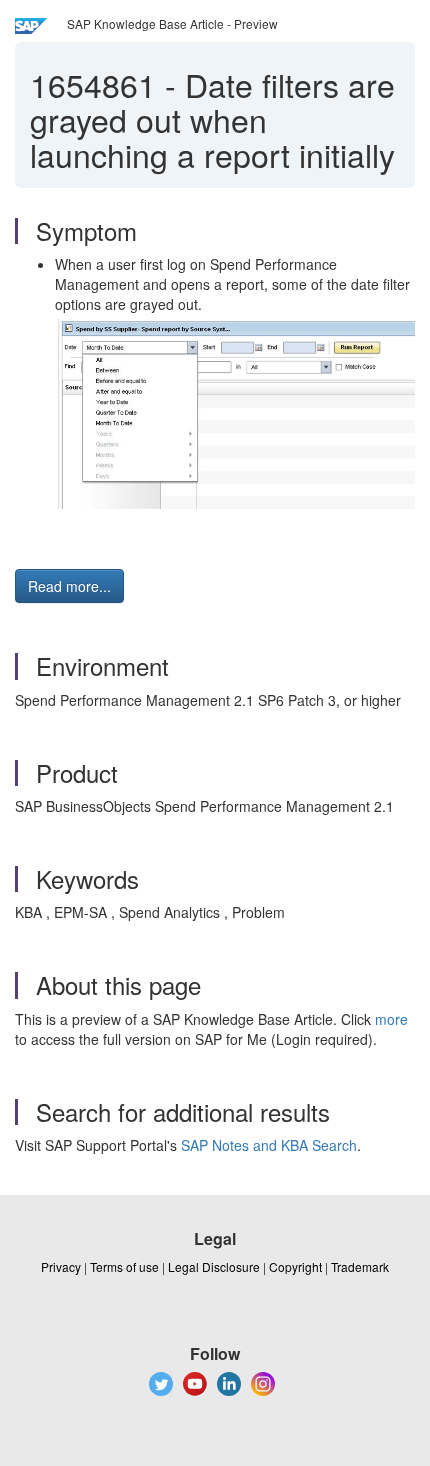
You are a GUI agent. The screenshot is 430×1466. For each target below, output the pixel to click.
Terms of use (124, 1266)
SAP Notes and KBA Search (269, 1145)
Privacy (61, 1266)
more (391, 1019)
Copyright (295, 1266)
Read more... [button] (69, 586)
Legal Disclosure (214, 1266)
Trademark (360, 1266)
